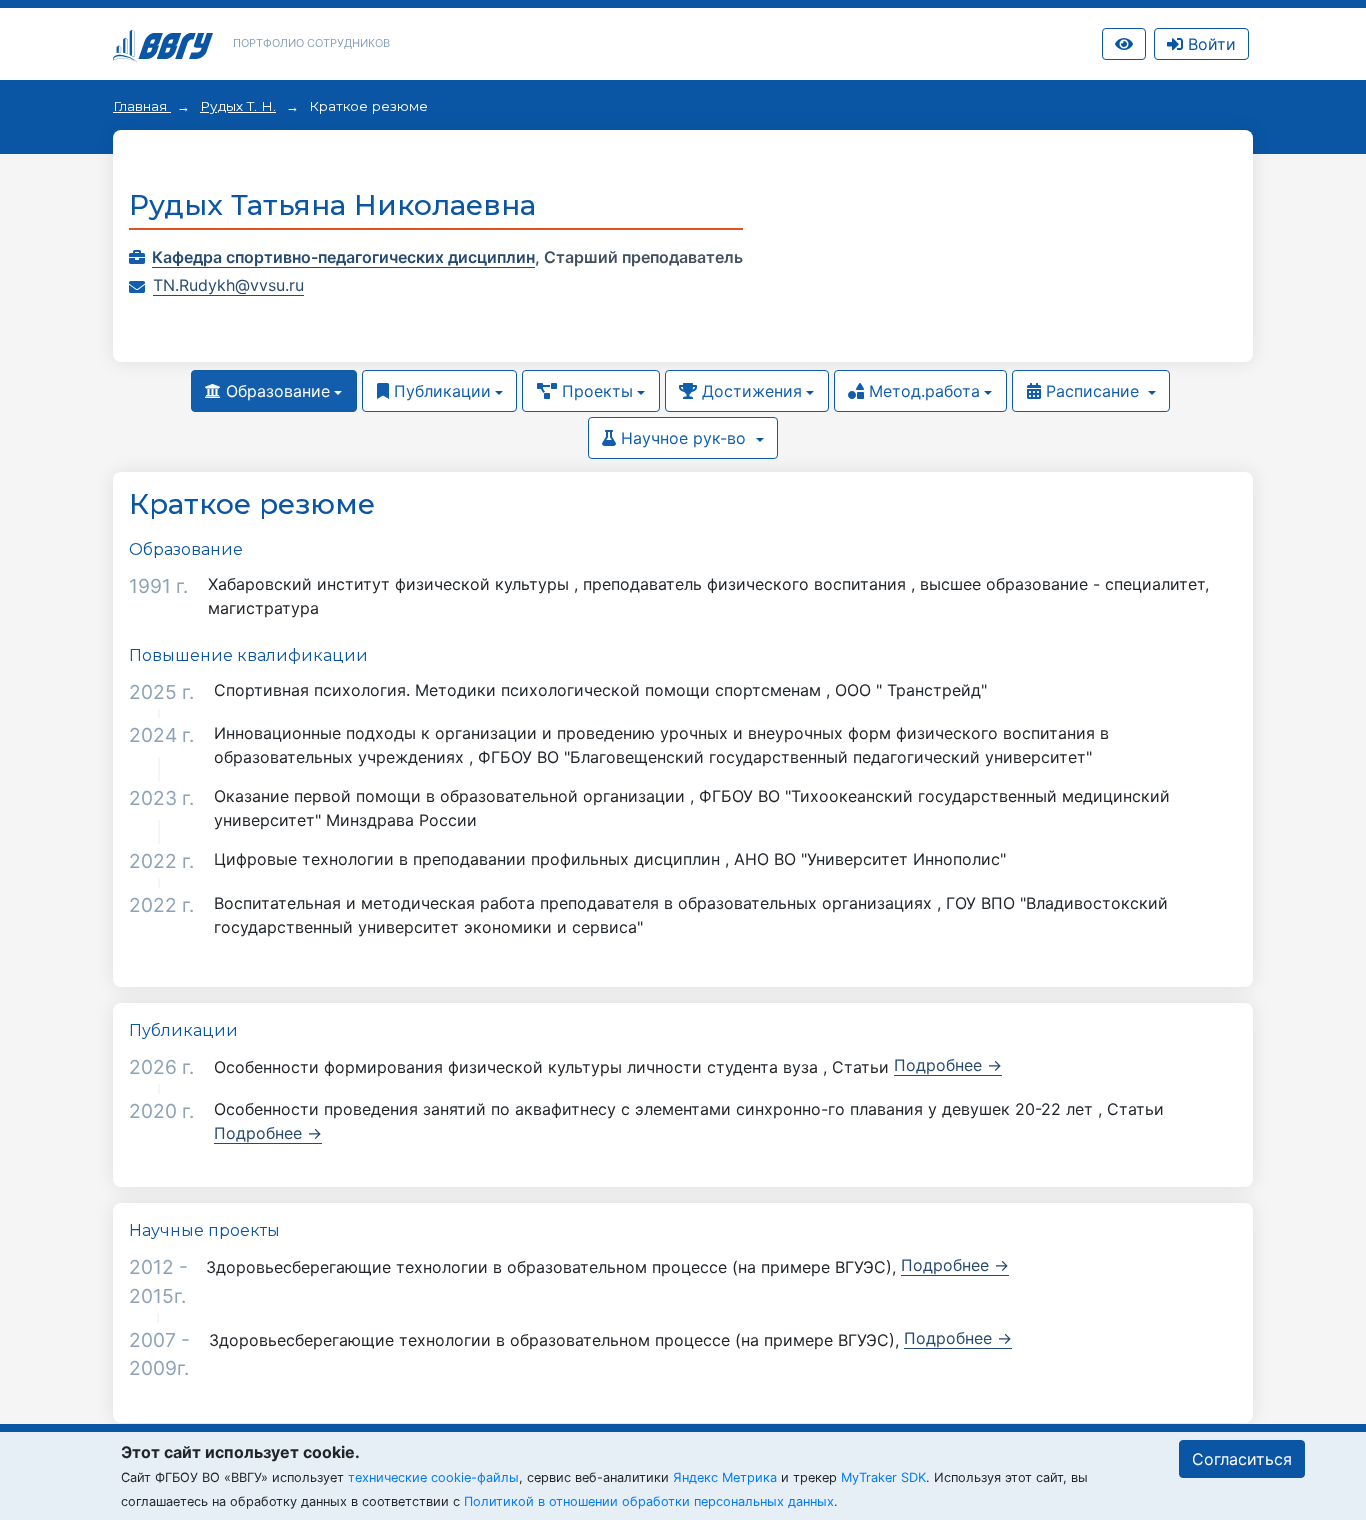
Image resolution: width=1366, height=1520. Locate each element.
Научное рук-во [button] (683, 438)
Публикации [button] (440, 391)
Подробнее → (948, 1065)
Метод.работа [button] (922, 391)
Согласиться (1242, 1459)
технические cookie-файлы (433, 1477)
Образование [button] (275, 391)
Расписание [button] (1092, 391)
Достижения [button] (749, 391)
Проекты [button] (595, 391)
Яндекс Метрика (725, 1477)
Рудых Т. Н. (238, 106)
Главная (142, 106)
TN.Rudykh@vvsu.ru (228, 285)
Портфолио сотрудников (311, 43)
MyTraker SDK (883, 1477)
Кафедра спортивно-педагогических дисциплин (343, 257)
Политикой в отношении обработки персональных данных (649, 1501)
